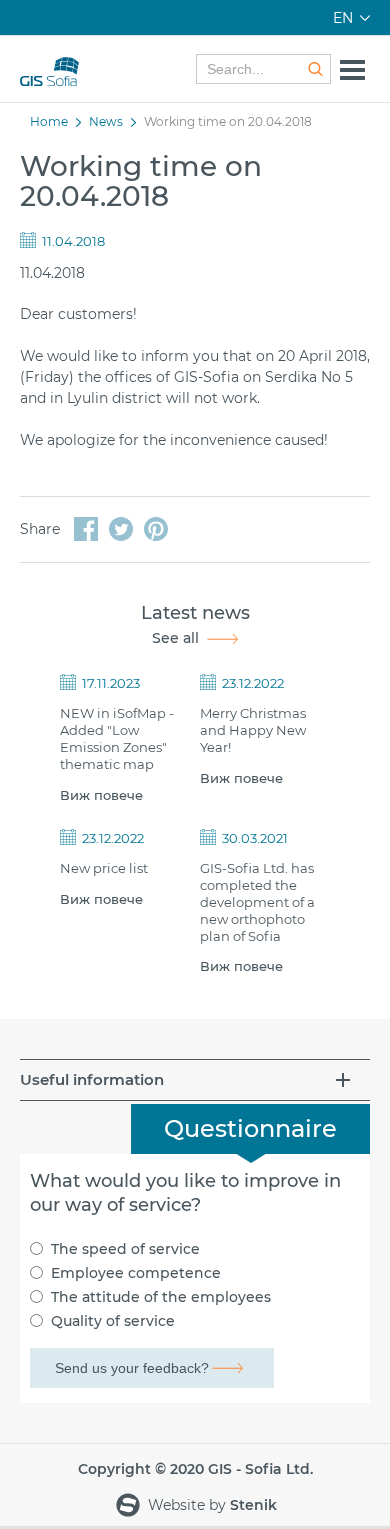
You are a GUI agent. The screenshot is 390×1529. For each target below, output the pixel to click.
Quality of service (113, 1321)
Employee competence (136, 1273)
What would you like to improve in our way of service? (185, 1193)
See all (175, 638)
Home (49, 121)
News (106, 121)
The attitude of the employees (161, 1297)
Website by (210, 1505)
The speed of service (125, 1249)
